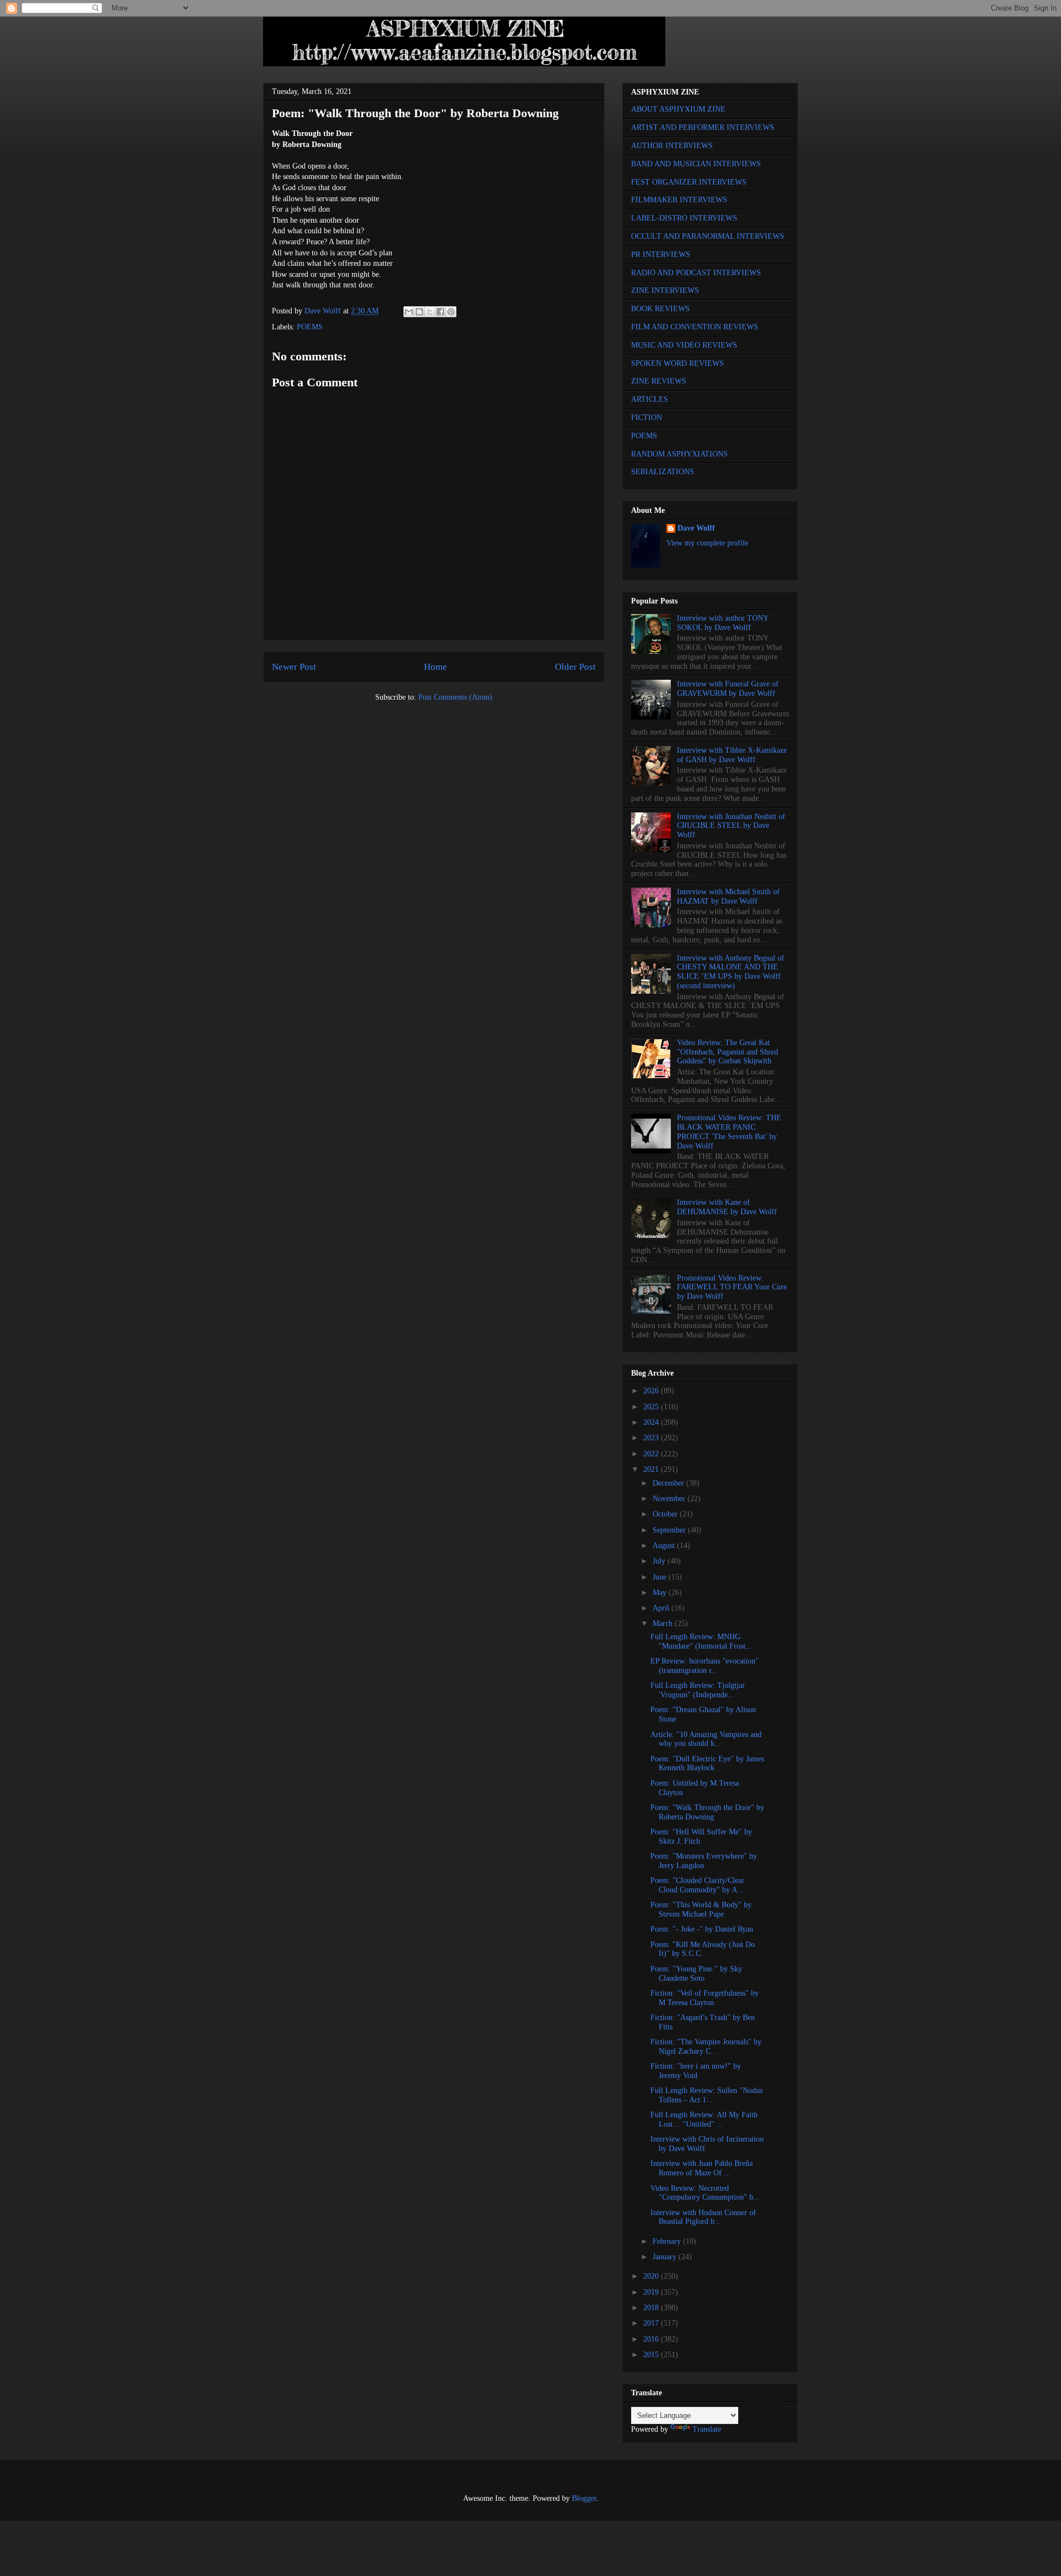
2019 (652, 2292)
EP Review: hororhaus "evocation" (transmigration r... (705, 1666)
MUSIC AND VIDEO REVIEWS (684, 345)
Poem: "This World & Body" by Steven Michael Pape (701, 1909)
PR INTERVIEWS (661, 255)
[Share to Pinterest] (451, 312)
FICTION (647, 418)
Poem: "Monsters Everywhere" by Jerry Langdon (704, 1861)
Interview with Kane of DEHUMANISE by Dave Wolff (727, 1207)
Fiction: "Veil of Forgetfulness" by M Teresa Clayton (705, 1998)
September (670, 1530)
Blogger (584, 2498)
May (661, 1593)
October (666, 1514)
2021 (652, 1469)
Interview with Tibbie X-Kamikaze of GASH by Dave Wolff (732, 755)
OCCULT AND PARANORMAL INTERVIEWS (708, 236)
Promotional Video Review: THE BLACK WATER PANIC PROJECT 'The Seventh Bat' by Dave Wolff (729, 1132)
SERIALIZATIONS (663, 472)
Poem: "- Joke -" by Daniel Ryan (702, 1929)
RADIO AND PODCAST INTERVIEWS (696, 273)
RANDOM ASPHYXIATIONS (679, 454)
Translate (707, 2429)
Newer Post (294, 667)
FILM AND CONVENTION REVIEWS (695, 327)
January (666, 2257)
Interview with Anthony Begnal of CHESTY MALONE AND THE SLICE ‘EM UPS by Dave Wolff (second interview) (731, 972)
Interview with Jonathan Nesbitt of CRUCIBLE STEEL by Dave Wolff (731, 826)
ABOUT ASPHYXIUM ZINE (678, 109)
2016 (652, 2339)
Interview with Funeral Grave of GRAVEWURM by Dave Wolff (728, 689)
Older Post (575, 667)
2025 (652, 1407)
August (665, 1546)
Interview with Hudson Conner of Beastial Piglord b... (703, 2217)
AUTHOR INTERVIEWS (672, 146)
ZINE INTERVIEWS (665, 290)
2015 (652, 2355)
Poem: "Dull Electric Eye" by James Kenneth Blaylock (707, 1764)
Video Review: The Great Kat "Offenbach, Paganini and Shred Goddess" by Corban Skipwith (728, 1052)
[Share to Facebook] (440, 312)
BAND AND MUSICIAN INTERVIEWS (696, 164)
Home (435, 667)
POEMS (310, 327)
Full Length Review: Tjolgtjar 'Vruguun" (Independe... (698, 1690)
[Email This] (409, 312)
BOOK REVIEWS (660, 309)
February (668, 2241)
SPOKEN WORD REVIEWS (677, 363)
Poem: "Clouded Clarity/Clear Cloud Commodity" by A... (697, 1885)
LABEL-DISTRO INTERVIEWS (684, 218)
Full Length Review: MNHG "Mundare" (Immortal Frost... (701, 1641)
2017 (652, 2323)
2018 (652, 2308)
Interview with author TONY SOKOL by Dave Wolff (723, 623)
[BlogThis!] (419, 312)
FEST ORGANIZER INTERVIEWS (689, 182)
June (661, 1577)
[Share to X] (430, 312)
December (669, 1483)
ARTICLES (650, 399)
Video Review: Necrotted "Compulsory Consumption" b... (705, 2193)
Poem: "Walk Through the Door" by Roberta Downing (707, 1812)
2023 (652, 1438)
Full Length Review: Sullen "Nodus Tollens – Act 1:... (707, 2095)
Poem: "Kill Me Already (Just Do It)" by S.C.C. (703, 1949)
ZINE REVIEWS (659, 381)
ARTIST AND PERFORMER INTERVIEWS (703, 127)
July (660, 1561)
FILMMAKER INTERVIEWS (679, 200)
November (670, 1499)
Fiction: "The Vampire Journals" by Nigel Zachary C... (706, 2047)
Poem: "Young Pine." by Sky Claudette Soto (696, 1974)
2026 (652, 1391)
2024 (652, 1422)
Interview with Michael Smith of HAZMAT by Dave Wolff (728, 896)
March (664, 1623)
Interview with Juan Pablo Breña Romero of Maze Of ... (702, 2168)
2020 (652, 2276)
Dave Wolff (696, 528)
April (662, 1608)
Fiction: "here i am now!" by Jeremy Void (696, 2071)
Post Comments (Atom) (455, 697)
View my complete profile (707, 543)
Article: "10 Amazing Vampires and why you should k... (706, 1739)
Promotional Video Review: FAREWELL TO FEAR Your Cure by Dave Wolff (732, 1287)
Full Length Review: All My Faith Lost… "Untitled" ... (704, 2119)
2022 (652, 1454)
